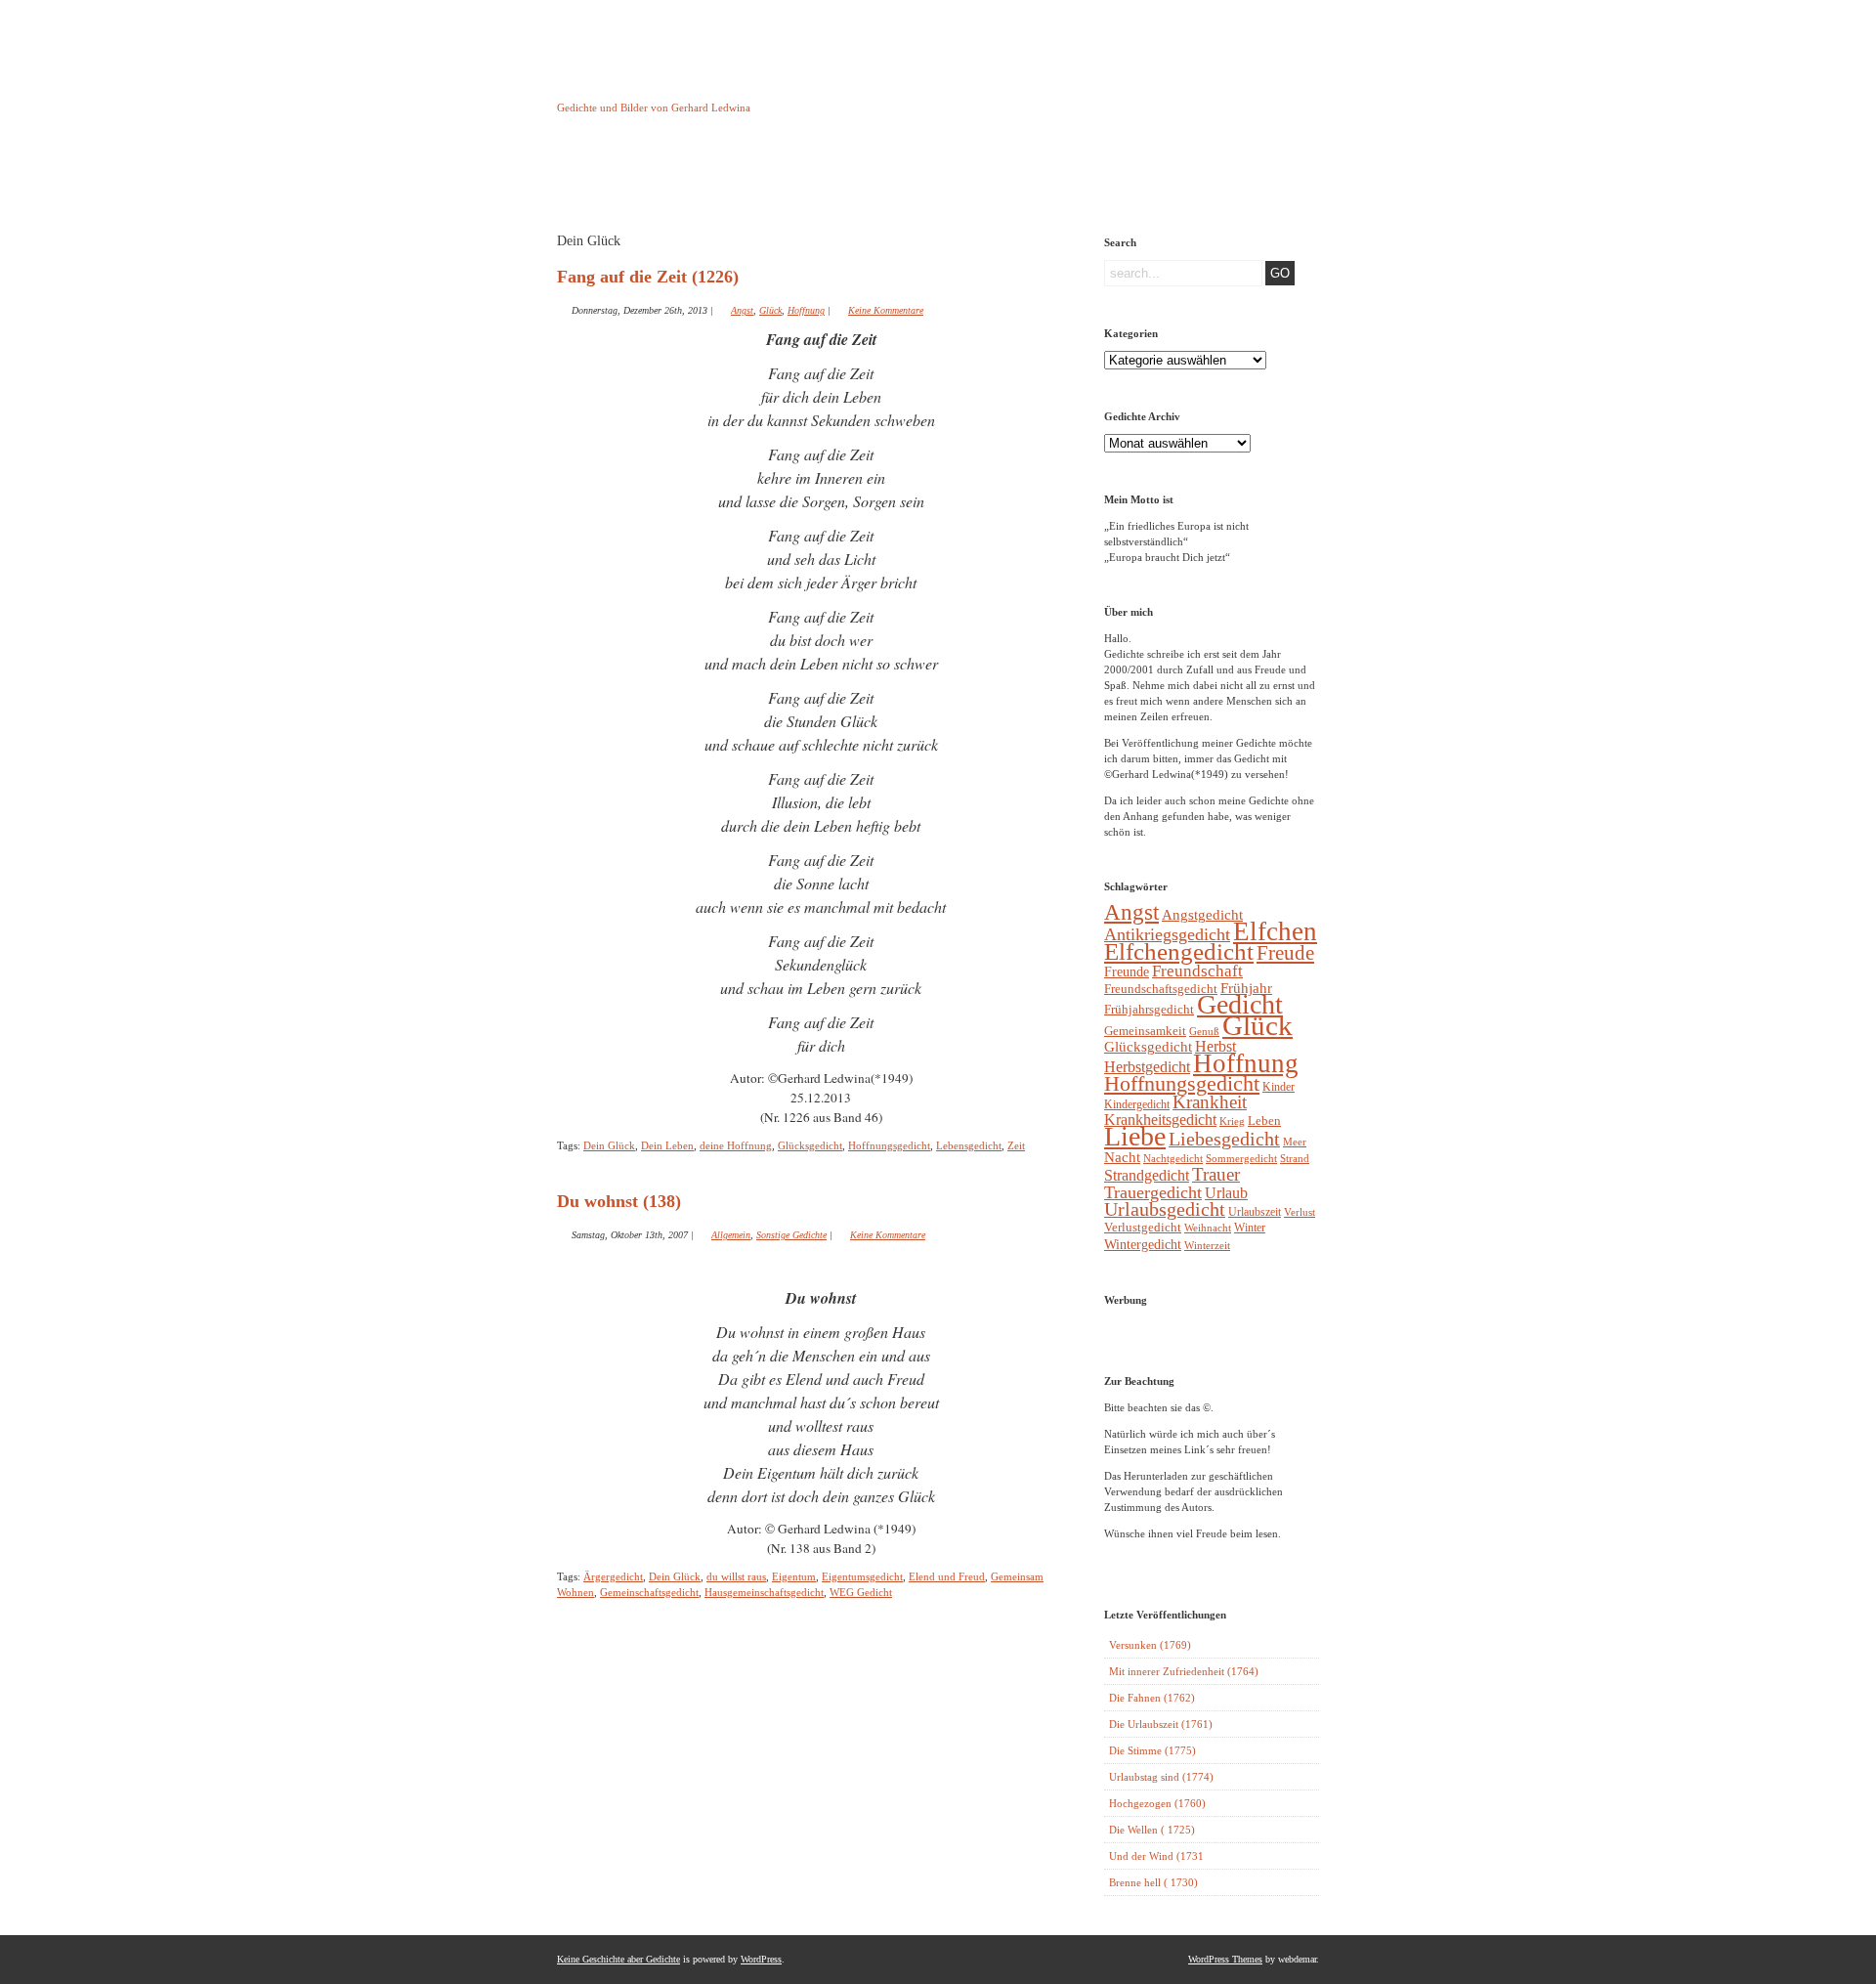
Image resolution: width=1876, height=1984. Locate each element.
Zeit (1016, 1145)
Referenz (1005, 179)
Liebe (1135, 1136)
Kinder (1279, 1087)
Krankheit (1210, 1102)
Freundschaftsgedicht (1161, 989)
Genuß (1204, 1031)
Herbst (1215, 1046)
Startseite (606, 179)
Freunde (1127, 971)
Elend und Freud (947, 1576)
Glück (770, 310)
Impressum (806, 179)
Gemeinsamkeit (1145, 1031)
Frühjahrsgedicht (1149, 1009)
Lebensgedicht (969, 1145)
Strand (1295, 1159)
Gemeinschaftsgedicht (649, 1592)
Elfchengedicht (1179, 951)
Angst (742, 310)
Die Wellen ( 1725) (1152, 1830)
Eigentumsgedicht (862, 1576)
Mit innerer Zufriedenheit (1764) (1184, 1671)
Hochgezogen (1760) (1157, 1803)
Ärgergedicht (613, 1576)
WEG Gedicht (861, 1592)
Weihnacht (1208, 1228)
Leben (1264, 1121)
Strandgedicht (1147, 1175)
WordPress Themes (1225, 1959)
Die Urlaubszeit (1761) (1161, 1724)
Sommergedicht (1241, 1159)
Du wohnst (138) (619, 1201)
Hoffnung (806, 310)
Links (905, 179)
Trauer (1216, 1174)
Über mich (1105, 179)
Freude (1285, 953)
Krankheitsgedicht (1160, 1120)
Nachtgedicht (1173, 1158)
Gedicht (1240, 1004)
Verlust (1300, 1212)
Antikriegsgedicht (1167, 934)
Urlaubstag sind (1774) (1161, 1777)
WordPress (761, 1959)
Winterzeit (1207, 1245)
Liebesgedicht (1224, 1139)
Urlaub (1226, 1193)
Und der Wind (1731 (1156, 1856)
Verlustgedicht (1143, 1227)
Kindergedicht (1137, 1104)
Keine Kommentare (886, 310)
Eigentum (794, 1576)
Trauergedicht (1153, 1192)
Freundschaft (1197, 971)
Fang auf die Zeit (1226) (648, 277)
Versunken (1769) (1150, 1645)
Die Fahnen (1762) (1152, 1698)
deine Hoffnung (736, 1145)
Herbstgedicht (1147, 1067)
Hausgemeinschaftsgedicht (764, 1592)
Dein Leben (667, 1145)
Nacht (1122, 1157)
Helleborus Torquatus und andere (706, 184)
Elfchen (1275, 931)
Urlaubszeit (1255, 1212)
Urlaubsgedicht (1165, 1209)
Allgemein (731, 1235)
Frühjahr (1246, 988)
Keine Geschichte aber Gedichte (713, 90)
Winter (1250, 1228)
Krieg (1232, 1121)
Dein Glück (609, 1145)
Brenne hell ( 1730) (1153, 1882)
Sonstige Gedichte (791, 1235)
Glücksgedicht (810, 1145)
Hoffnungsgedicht (889, 1145)
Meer (1295, 1142)
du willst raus (736, 1576)
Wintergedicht (1143, 1244)
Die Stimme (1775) (1152, 1750)
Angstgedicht (1202, 915)
